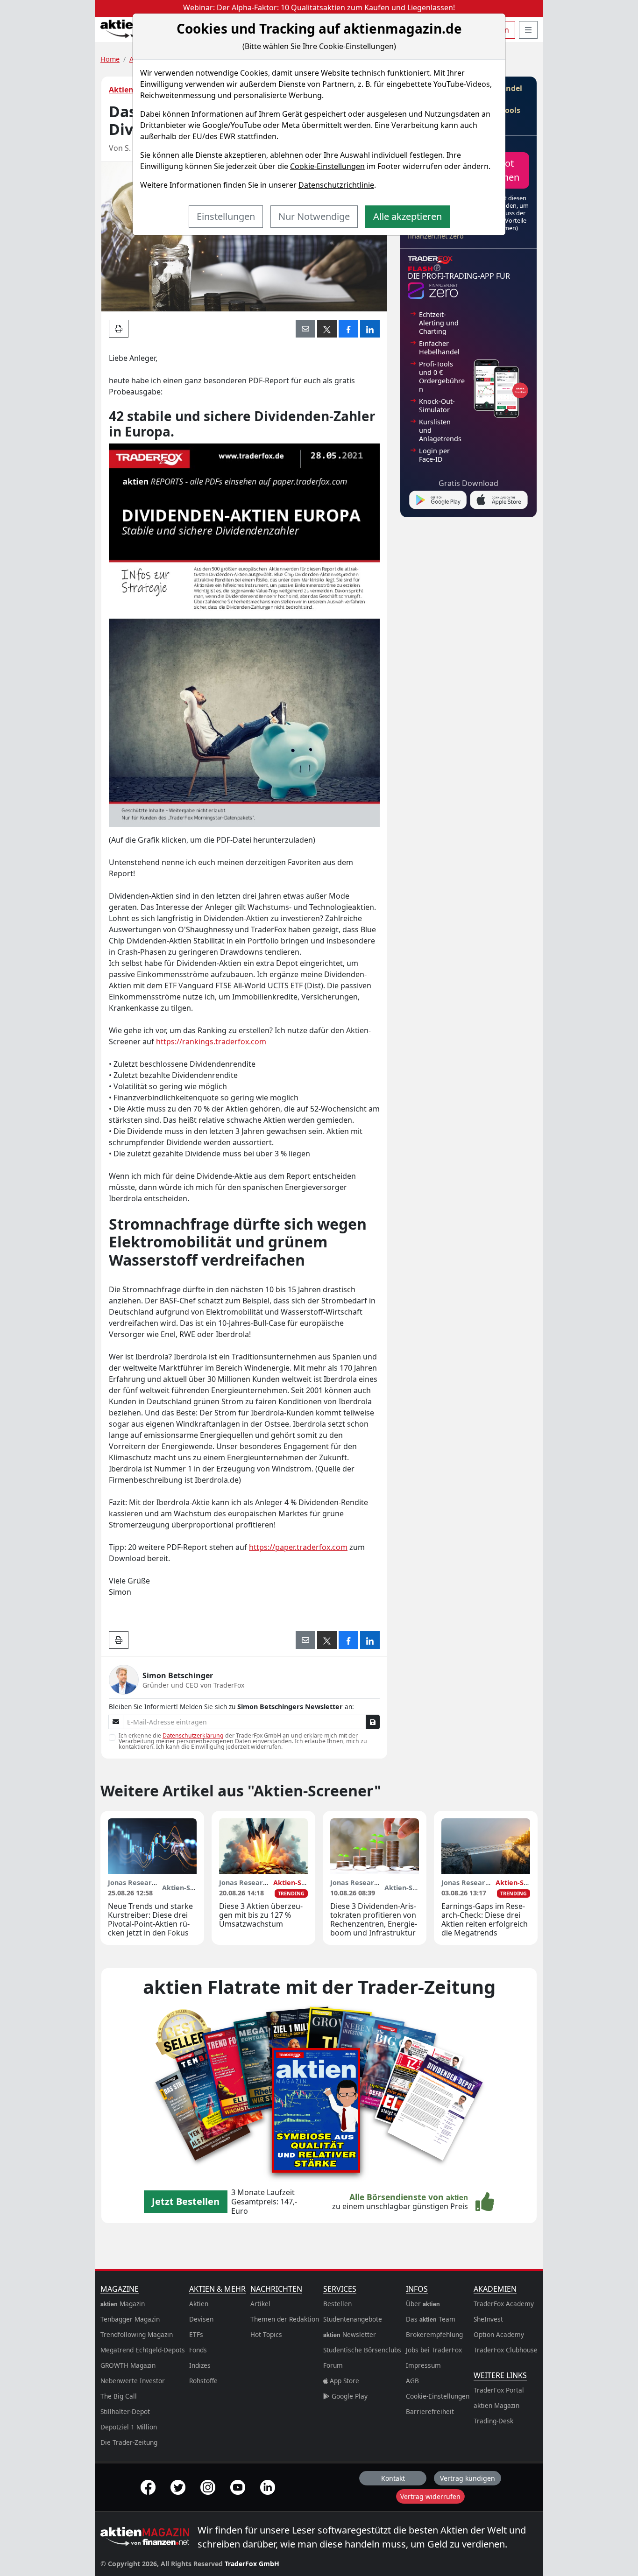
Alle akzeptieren (408, 216)
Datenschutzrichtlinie (336, 185)
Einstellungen (226, 216)
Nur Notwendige (314, 216)
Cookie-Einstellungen (327, 166)
